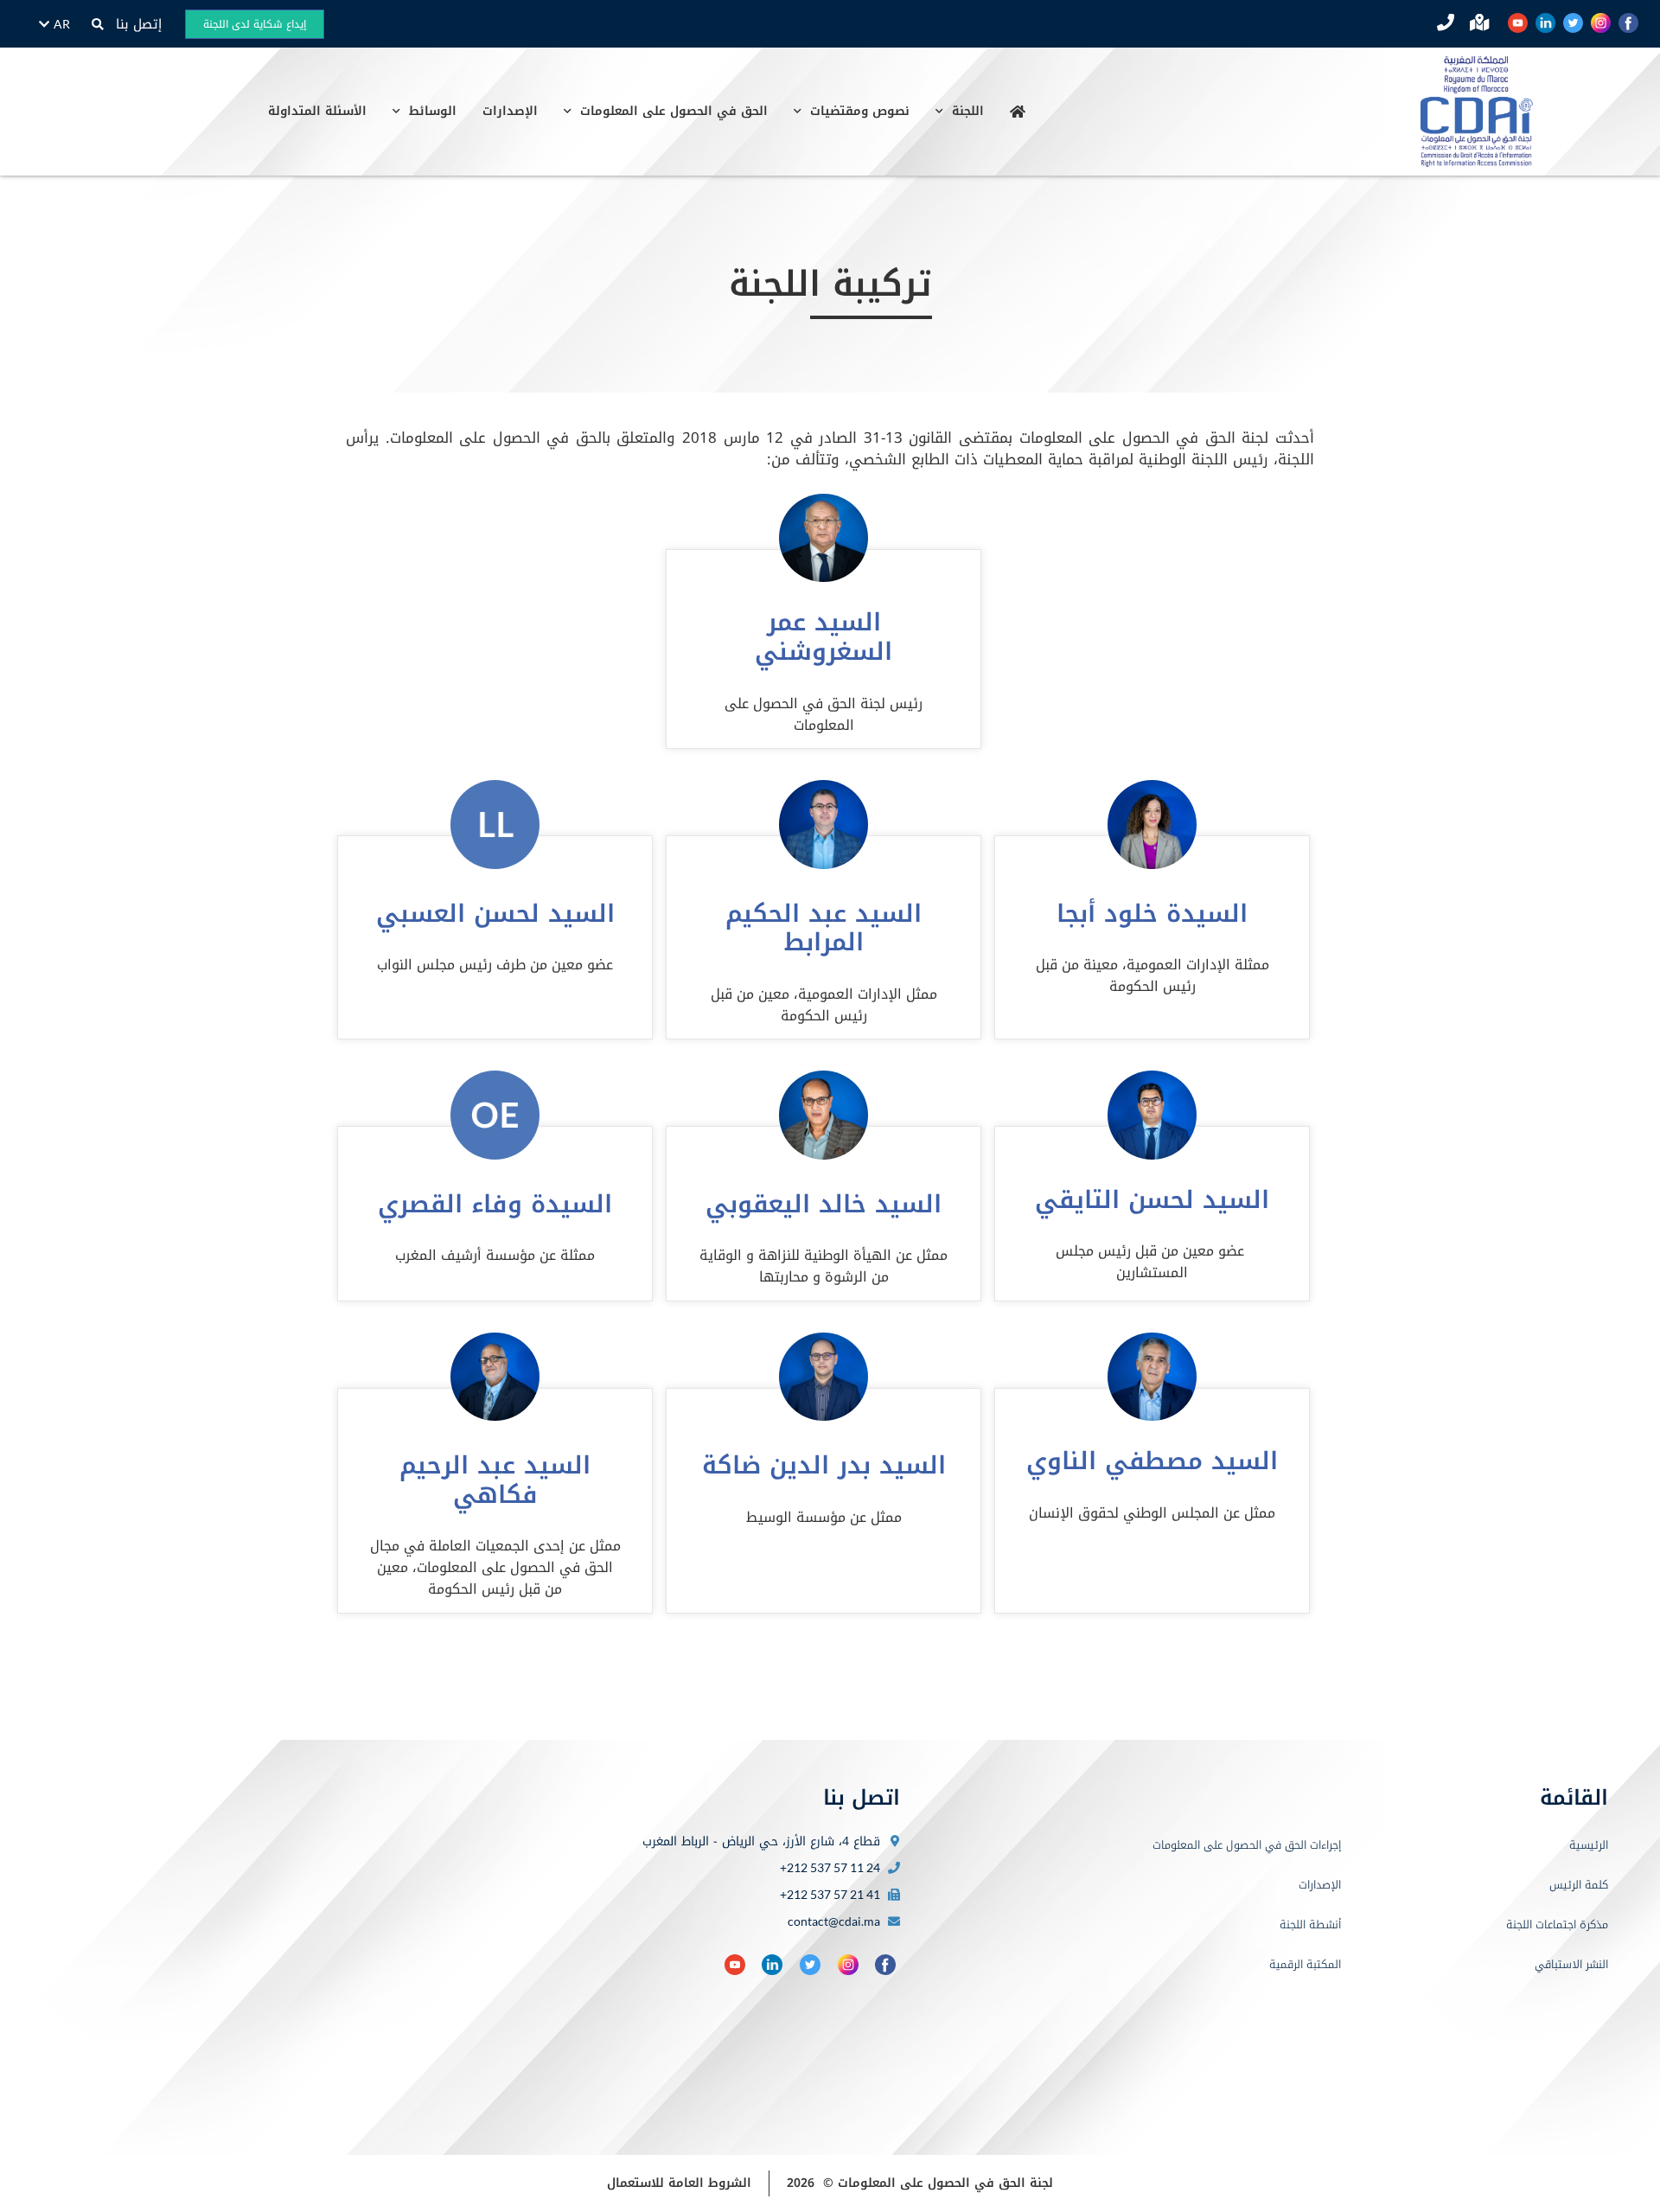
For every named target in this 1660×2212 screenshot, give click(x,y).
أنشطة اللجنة (1310, 1924)
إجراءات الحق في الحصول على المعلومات (1247, 1845)
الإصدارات (510, 111)
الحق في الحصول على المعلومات (674, 111)
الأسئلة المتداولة (317, 111)
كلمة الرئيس (1579, 1885)
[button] (97, 25)
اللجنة (968, 111)
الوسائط (433, 111)
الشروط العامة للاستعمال (679, 2183)
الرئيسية (1589, 1845)
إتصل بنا (139, 24)
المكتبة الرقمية (1305, 1964)
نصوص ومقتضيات (860, 111)
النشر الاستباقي (1571, 1964)
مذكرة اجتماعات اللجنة (1557, 1924)
